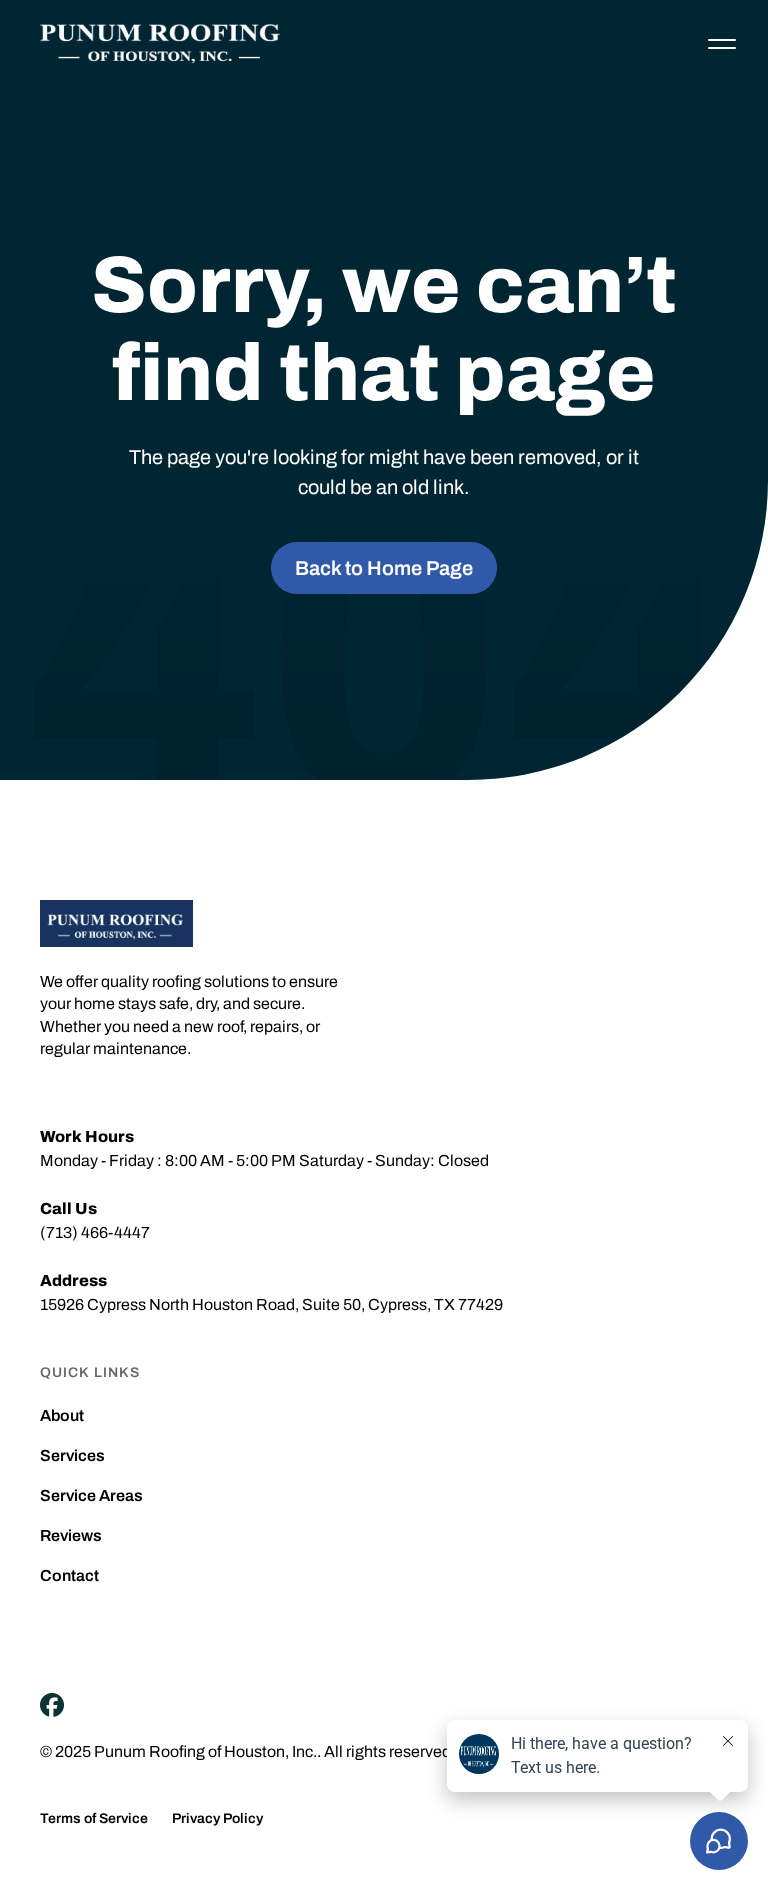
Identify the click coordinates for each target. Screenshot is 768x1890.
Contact (69, 1576)
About (62, 1416)
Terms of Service (94, 1819)
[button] (722, 44)
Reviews (71, 1536)
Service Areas (91, 1496)
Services (72, 1456)
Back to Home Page (384, 568)
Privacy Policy (217, 1819)
